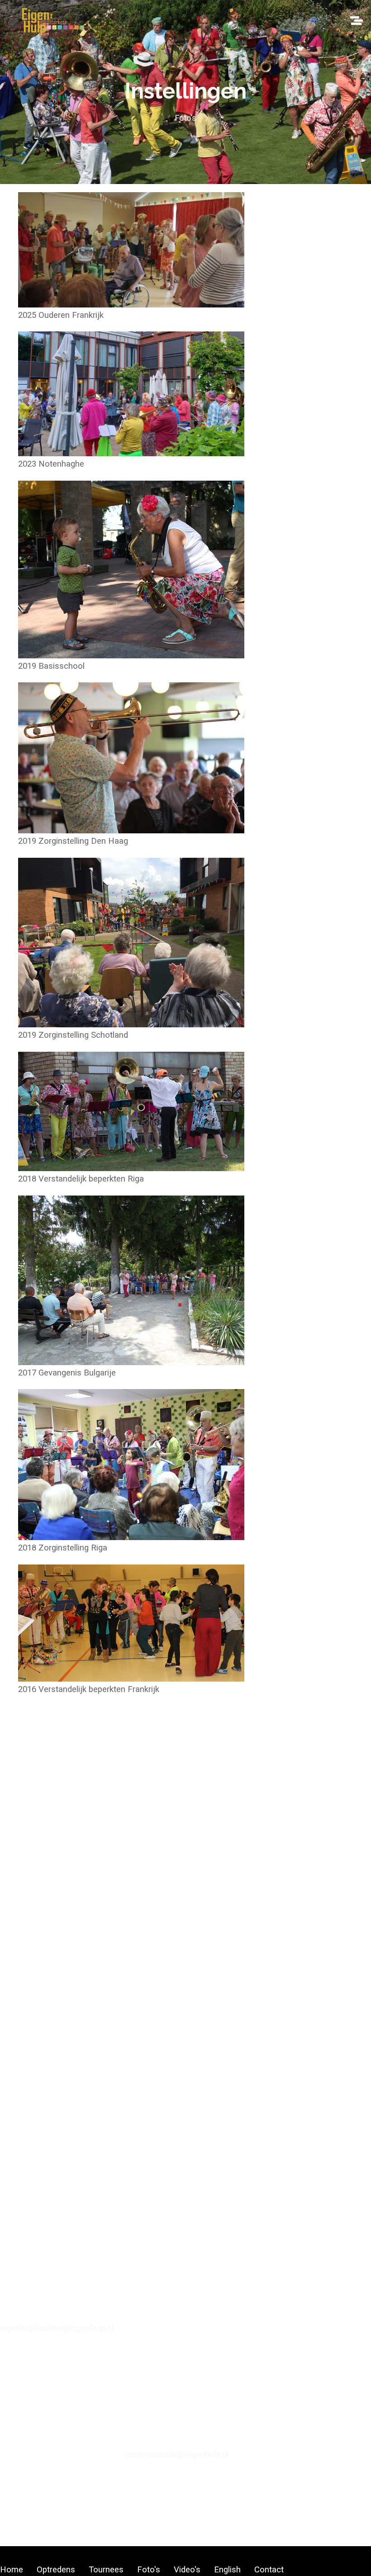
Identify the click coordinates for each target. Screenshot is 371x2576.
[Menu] (356, 18)
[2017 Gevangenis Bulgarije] (131, 1357)
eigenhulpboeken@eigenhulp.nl (57, 2328)
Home (12, 2570)
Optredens (56, 2570)
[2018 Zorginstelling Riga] (131, 1532)
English (227, 2570)
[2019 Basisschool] (131, 650)
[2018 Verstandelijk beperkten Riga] (131, 1163)
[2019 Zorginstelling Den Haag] (131, 825)
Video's (187, 2570)
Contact (269, 2570)
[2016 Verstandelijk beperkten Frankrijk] (131, 1673)
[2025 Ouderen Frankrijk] (131, 299)
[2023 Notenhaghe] (131, 448)
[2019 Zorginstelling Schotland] (131, 1019)
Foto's (149, 2570)
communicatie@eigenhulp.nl (176, 2454)
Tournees (106, 2570)
